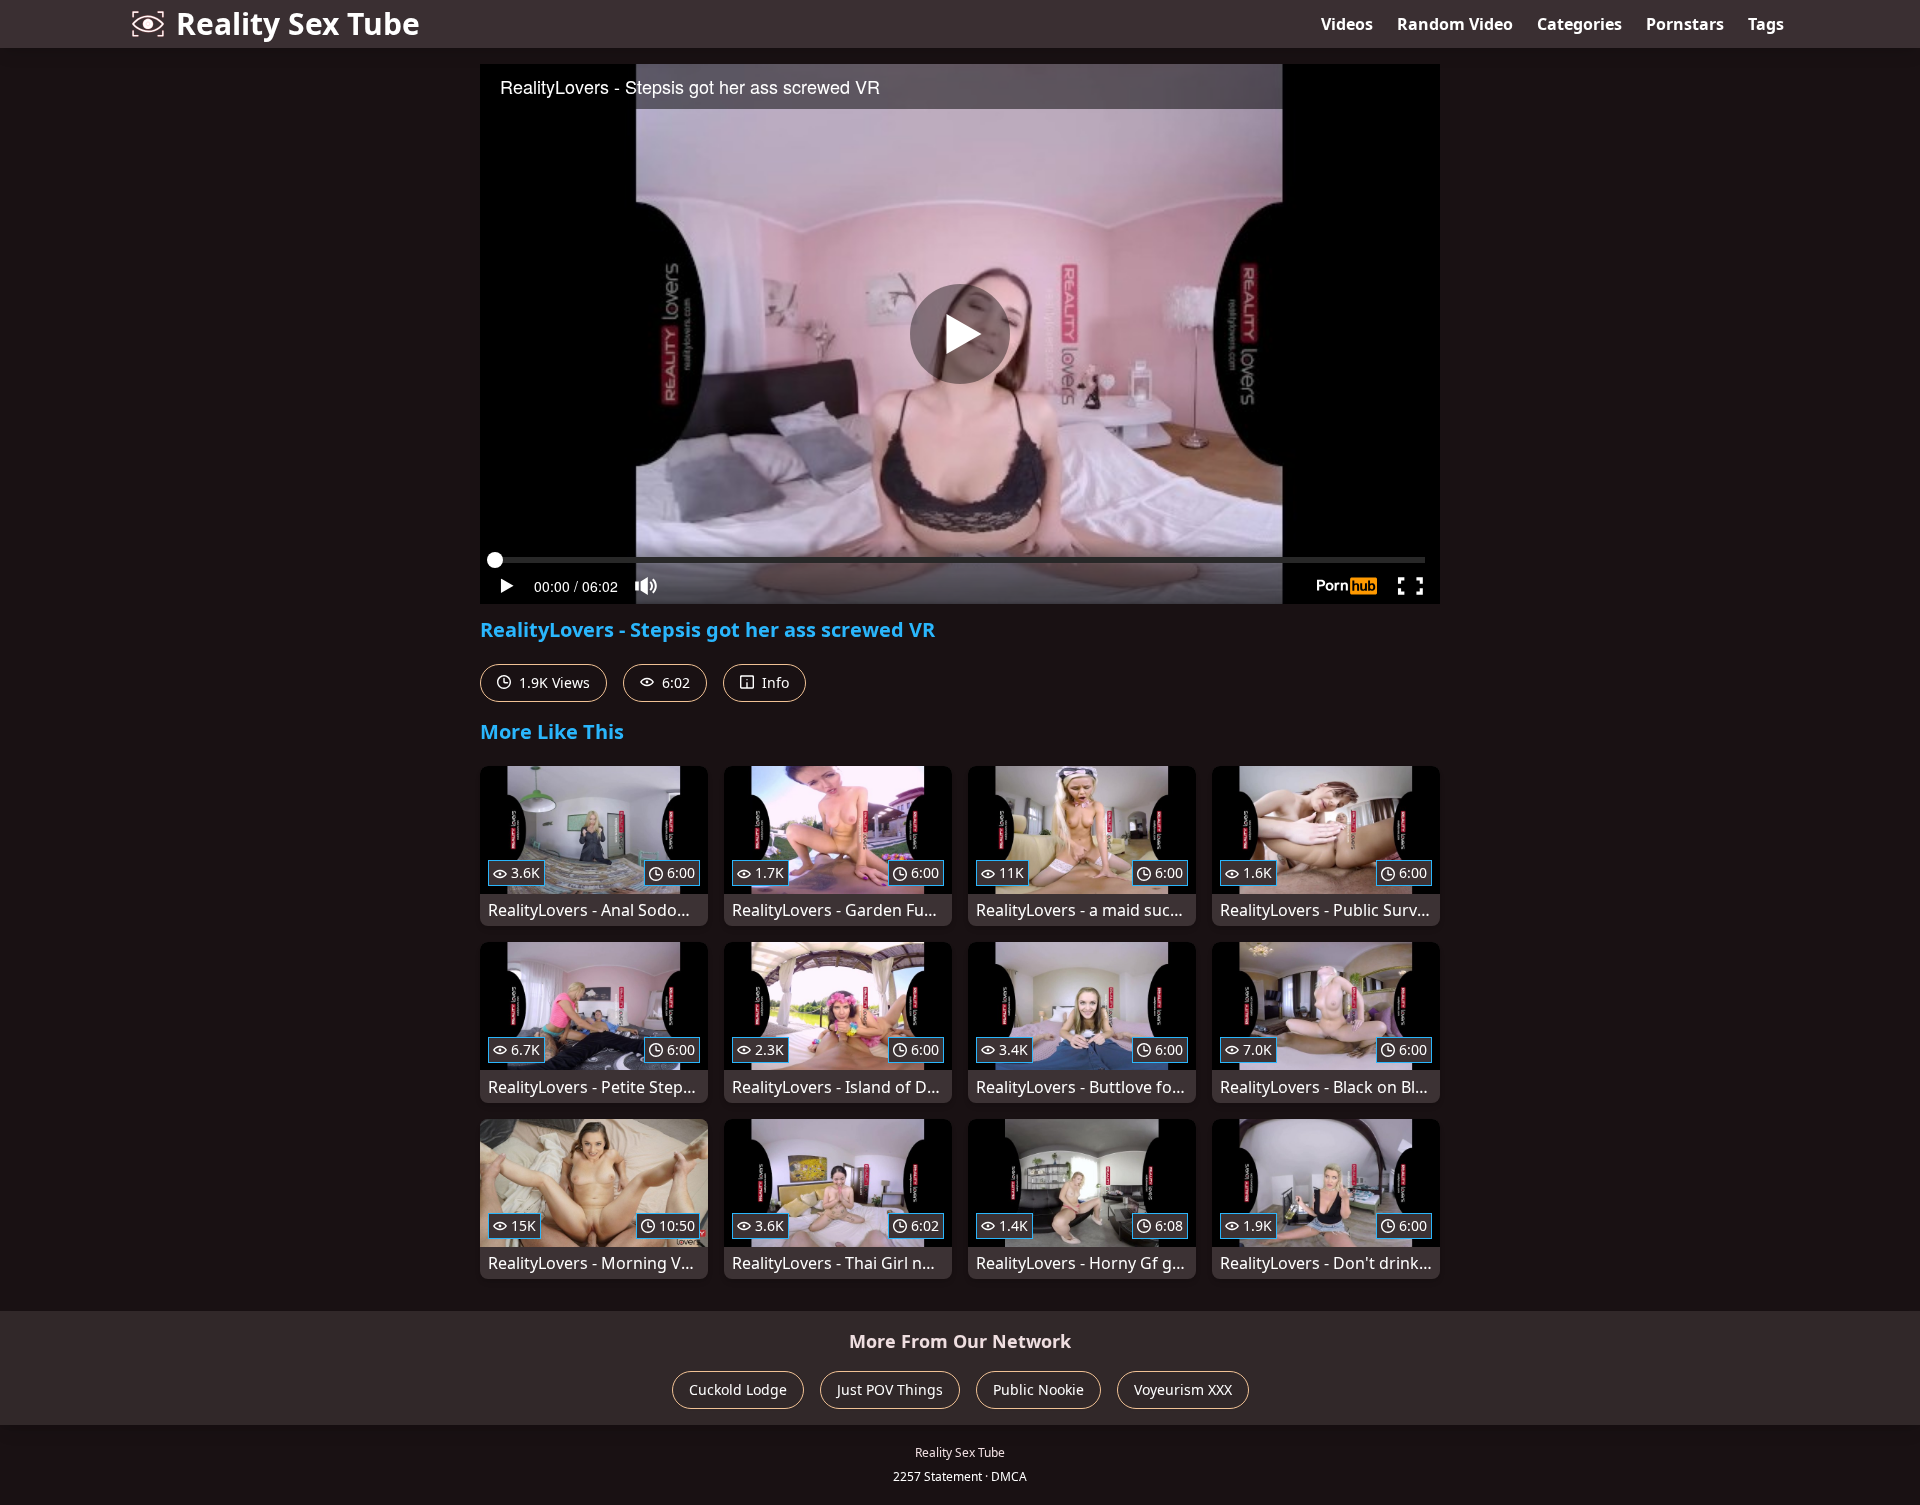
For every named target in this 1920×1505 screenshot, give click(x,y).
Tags (1766, 24)
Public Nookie (1038, 1389)
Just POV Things (890, 1389)
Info (773, 682)
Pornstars (1685, 24)
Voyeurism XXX (1183, 1389)
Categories (1579, 24)
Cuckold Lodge (738, 1389)
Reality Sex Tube (298, 23)
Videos (1347, 24)
